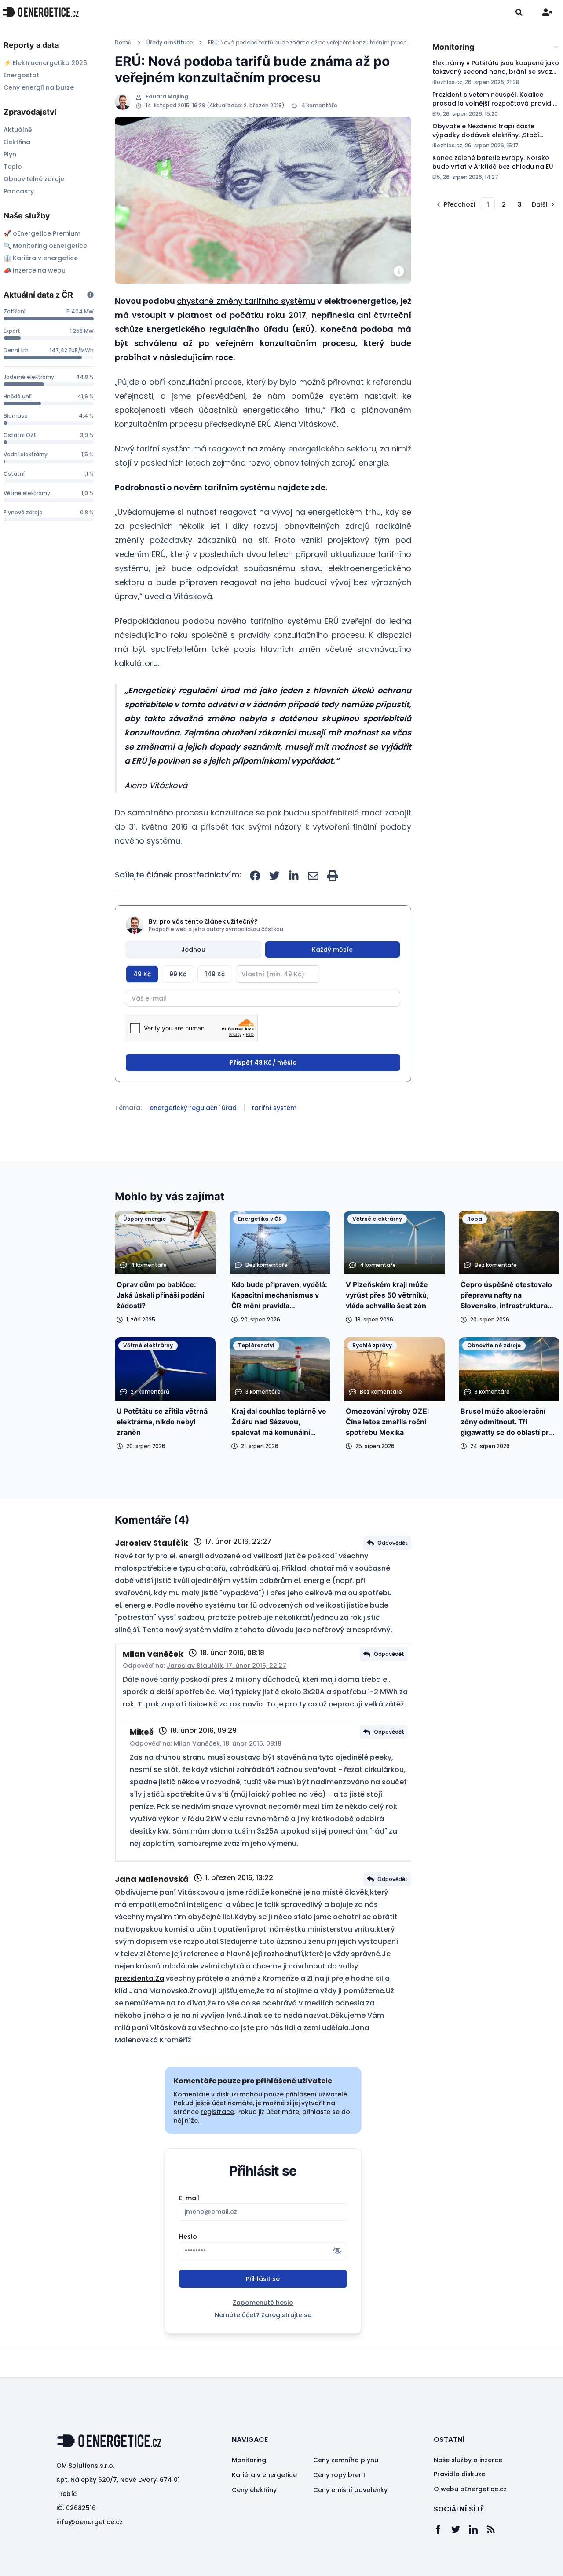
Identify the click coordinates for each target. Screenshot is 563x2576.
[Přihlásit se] (547, 12)
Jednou (193, 950)
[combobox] (496, 47)
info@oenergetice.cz (90, 2522)
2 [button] (504, 204)
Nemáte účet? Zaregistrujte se (263, 2315)
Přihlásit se (263, 2279)
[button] (455, 204)
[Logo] (40, 12)
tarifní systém (274, 1108)
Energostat (21, 75)
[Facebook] (442, 2529)
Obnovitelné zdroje (34, 179)
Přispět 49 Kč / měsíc (263, 1062)
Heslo (188, 2237)
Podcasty (19, 191)
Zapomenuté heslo (263, 2303)
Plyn (10, 154)
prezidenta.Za (139, 1978)
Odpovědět (393, 1543)
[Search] (519, 12)
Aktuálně (18, 130)
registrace (217, 2112)
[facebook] (255, 876)
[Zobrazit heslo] (337, 2251)
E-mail (189, 2198)
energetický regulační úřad (193, 1108)
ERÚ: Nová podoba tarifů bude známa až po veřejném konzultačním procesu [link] (310, 43)
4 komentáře (319, 106)
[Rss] (495, 2529)
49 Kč (142, 974)
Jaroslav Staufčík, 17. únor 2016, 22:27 (227, 1666)
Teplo (13, 167)
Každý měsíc (332, 950)
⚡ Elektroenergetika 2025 (45, 63)
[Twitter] (460, 2529)
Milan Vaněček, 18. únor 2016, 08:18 (228, 1743)
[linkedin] (294, 876)
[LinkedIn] (478, 2529)
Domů (123, 43)
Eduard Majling (167, 97)
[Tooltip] (90, 295)
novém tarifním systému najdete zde (250, 487)
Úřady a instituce (170, 43)
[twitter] (274, 876)
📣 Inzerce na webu (35, 270)
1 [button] (488, 204)
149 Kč (215, 974)
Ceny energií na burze (39, 87)
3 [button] (520, 204)
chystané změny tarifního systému (246, 301)
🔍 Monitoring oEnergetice (45, 246)
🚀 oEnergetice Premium (42, 233)
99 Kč (178, 974)
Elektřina (17, 142)
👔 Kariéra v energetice (41, 258)
